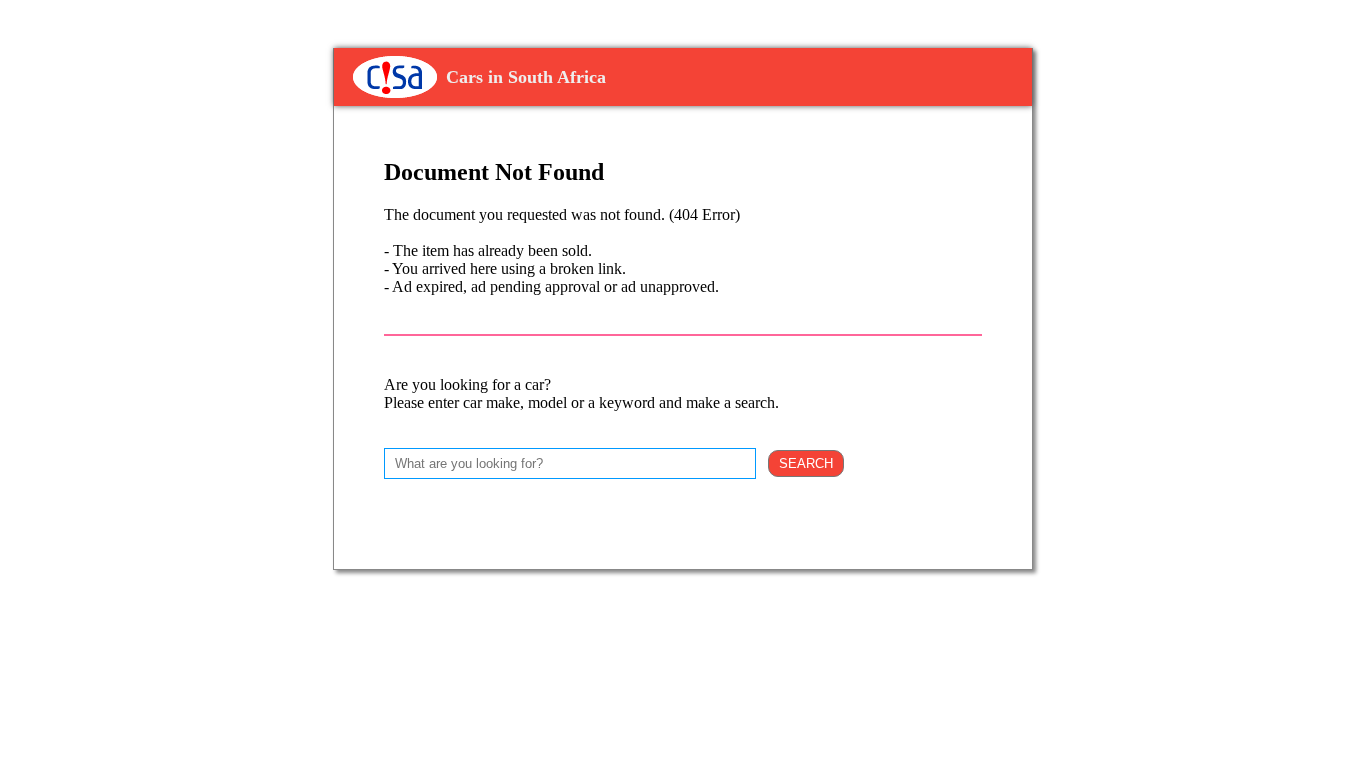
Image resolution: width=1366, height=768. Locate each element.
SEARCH (806, 463)
